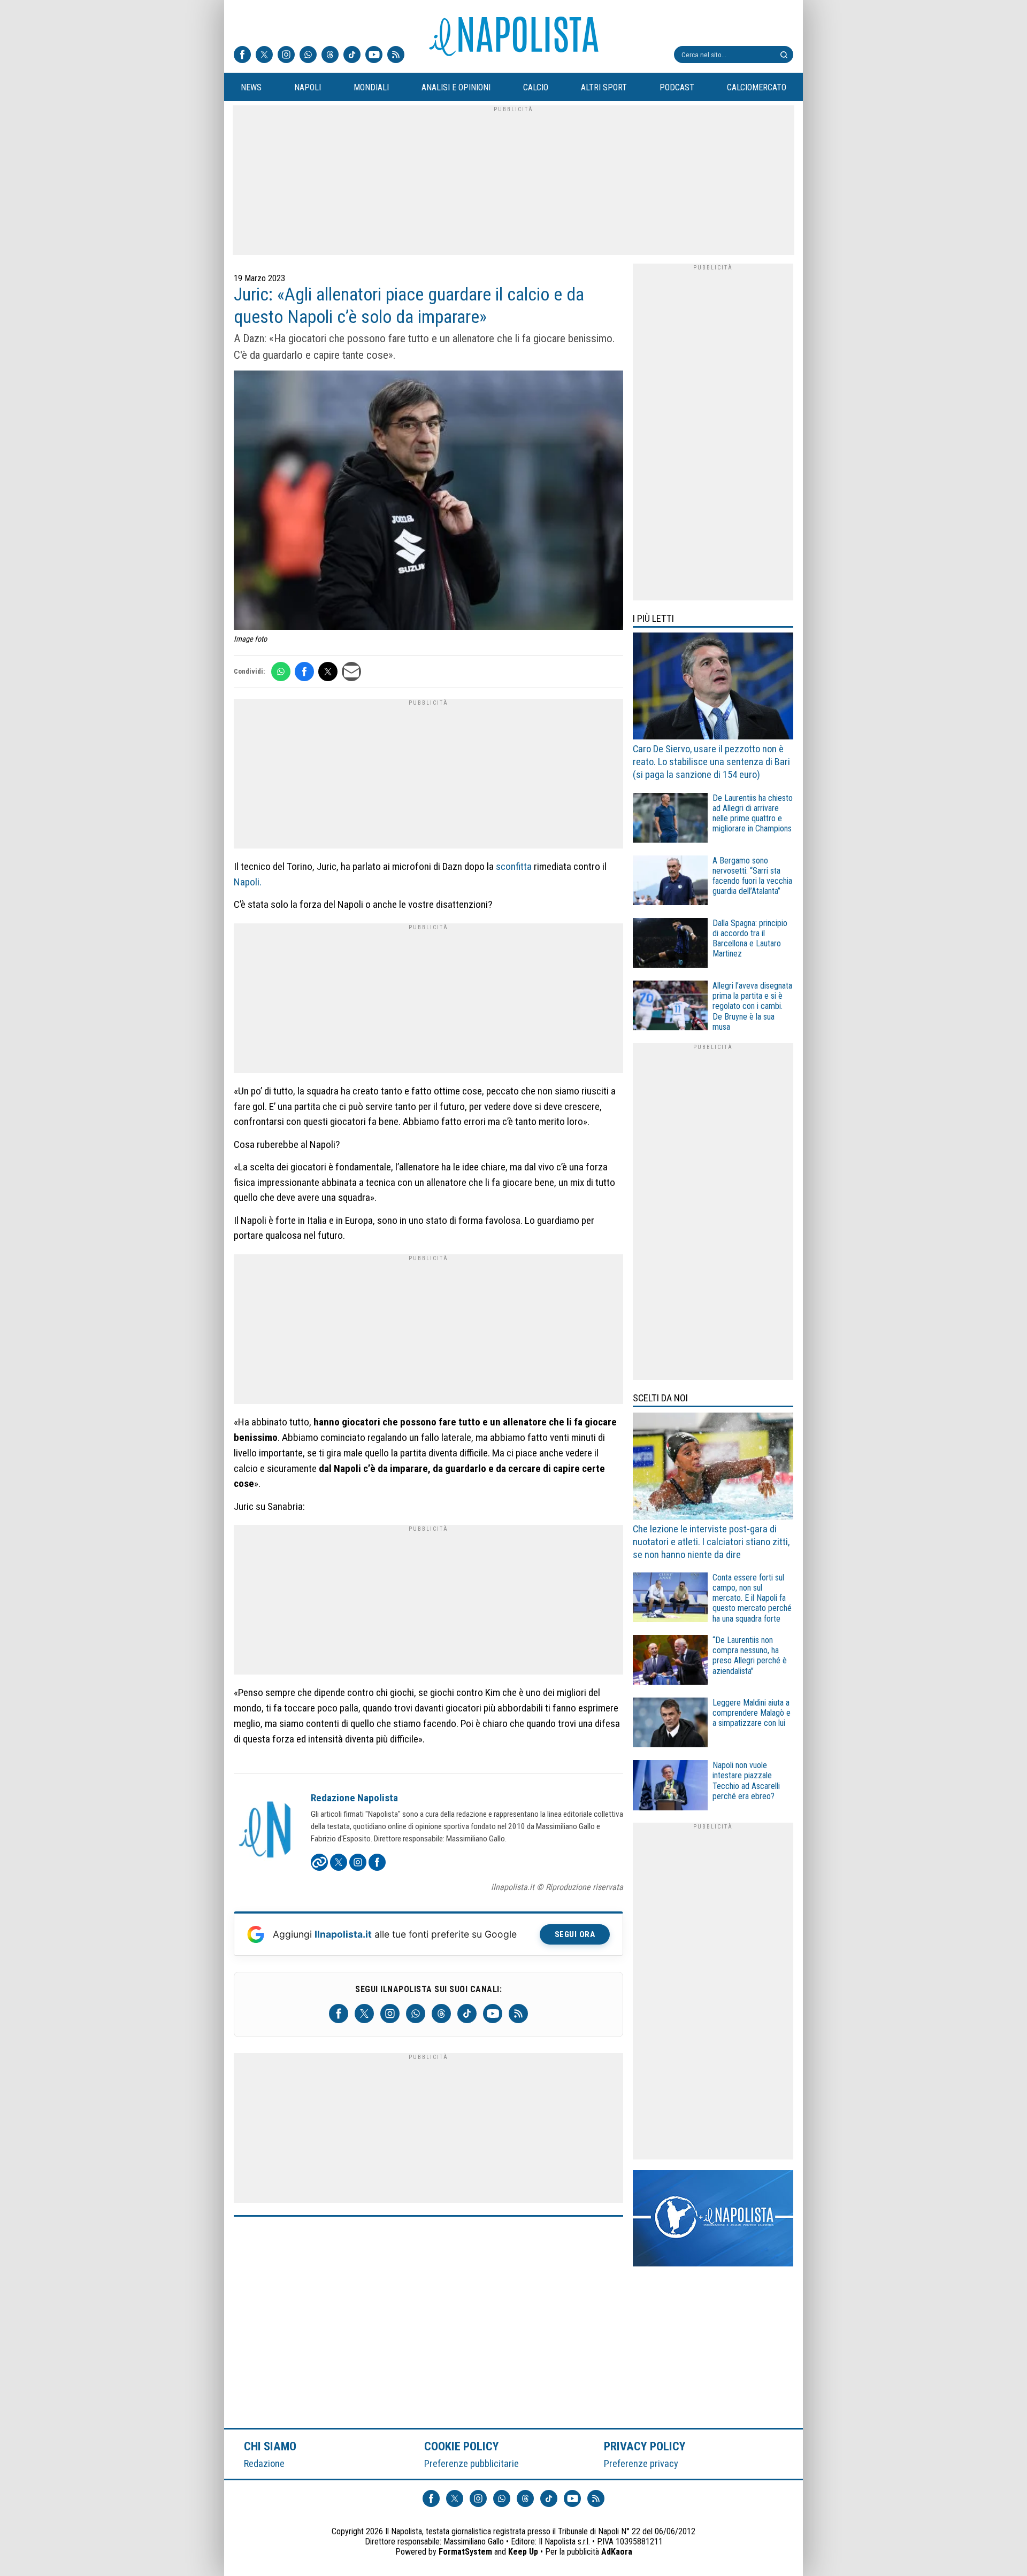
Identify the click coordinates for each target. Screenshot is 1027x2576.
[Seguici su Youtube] (374, 56)
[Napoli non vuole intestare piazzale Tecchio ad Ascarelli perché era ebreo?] (670, 1787)
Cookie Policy (462, 2446)
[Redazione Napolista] (266, 1831)
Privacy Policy (645, 2446)
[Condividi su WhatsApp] (281, 672)
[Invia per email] (351, 672)
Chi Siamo (270, 2446)
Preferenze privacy (641, 2463)
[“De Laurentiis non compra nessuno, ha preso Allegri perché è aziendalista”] (670, 1661)
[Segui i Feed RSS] (396, 56)
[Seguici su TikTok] (352, 56)
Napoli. (248, 882)
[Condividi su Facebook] (304, 672)
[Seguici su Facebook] (242, 56)
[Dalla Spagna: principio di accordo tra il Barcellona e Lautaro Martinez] (670, 944)
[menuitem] (251, 88)
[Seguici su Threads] (330, 56)
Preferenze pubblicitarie (472, 2463)
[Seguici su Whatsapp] (308, 56)
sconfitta (514, 866)
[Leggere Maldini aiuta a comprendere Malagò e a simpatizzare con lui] (670, 1724)
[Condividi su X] (328, 672)
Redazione (264, 2463)
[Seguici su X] (264, 56)
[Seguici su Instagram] (286, 56)
